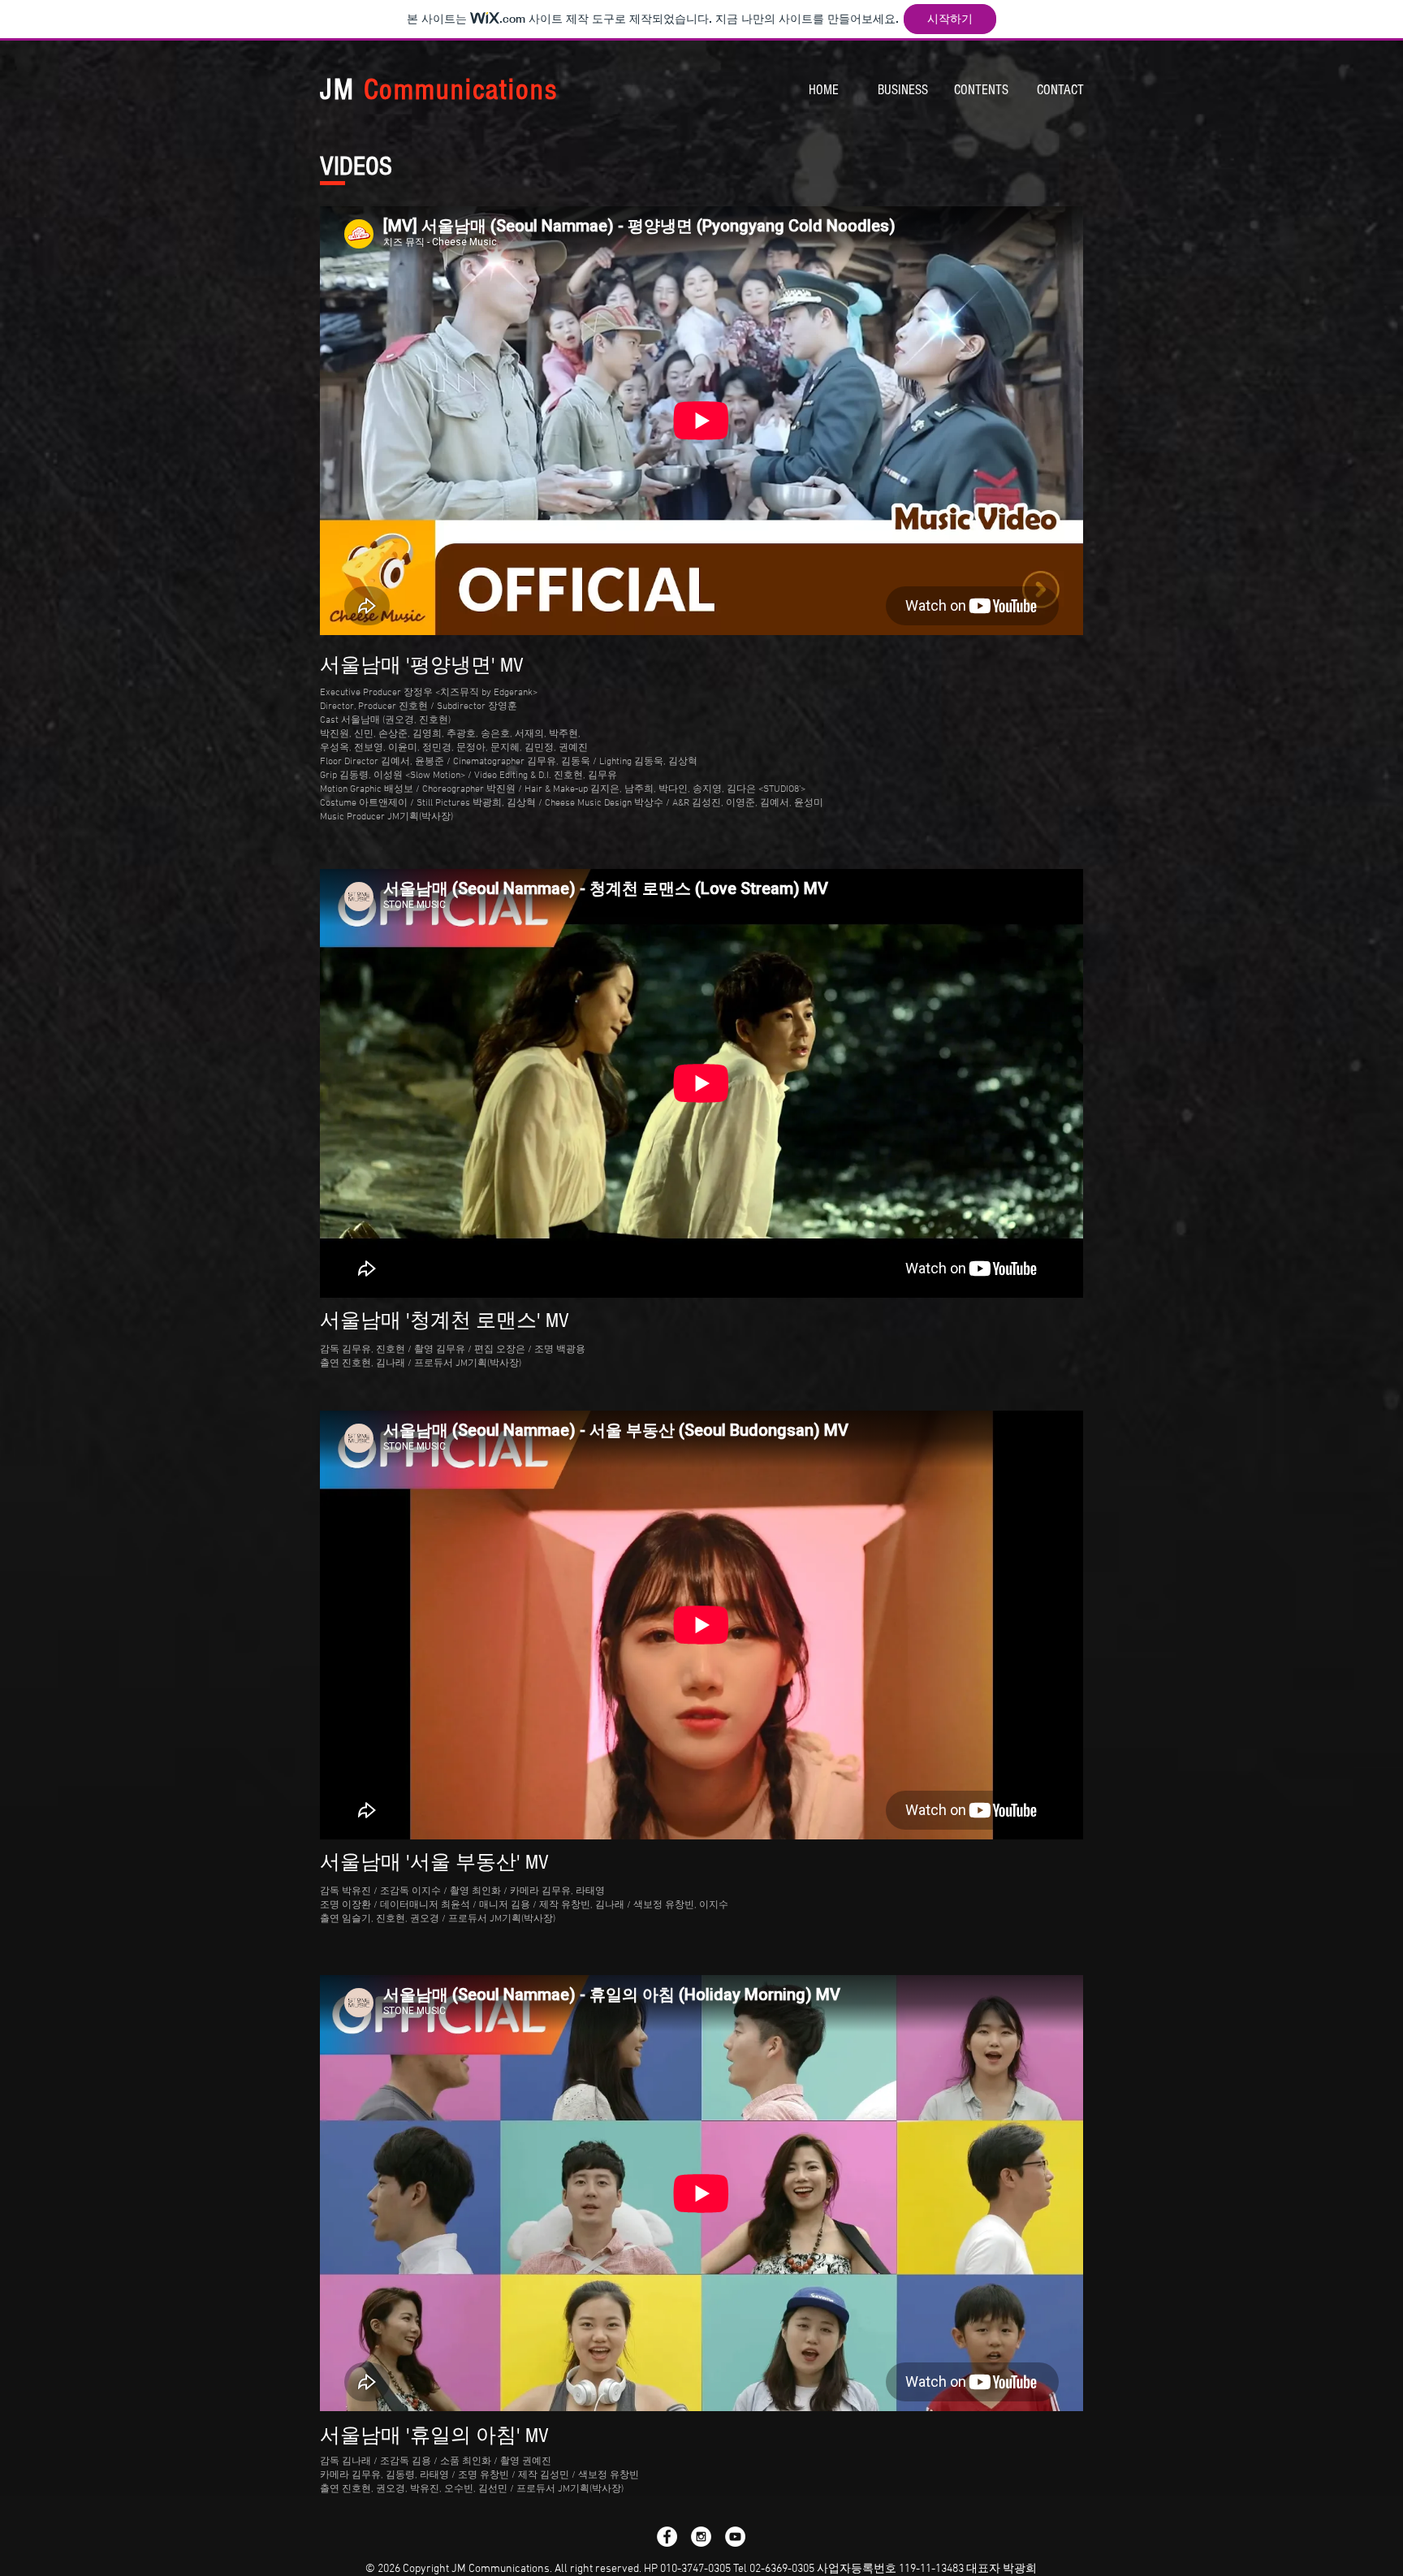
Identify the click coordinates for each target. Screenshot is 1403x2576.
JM (438, 90)
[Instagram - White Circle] (701, 2537)
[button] (902, 90)
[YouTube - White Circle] (735, 2537)
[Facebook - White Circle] (667, 2537)
